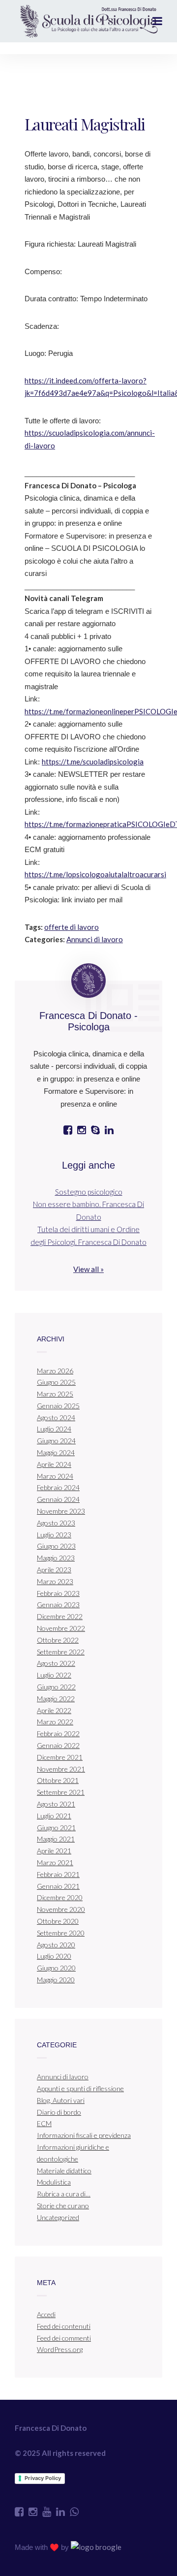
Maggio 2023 (56, 1558)
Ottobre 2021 (58, 1780)
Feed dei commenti (64, 2338)
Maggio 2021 (56, 1839)
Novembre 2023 (61, 1511)
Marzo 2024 (55, 1476)
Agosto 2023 (56, 1523)
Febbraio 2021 (58, 1874)
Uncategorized (58, 2217)
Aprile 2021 (54, 1851)
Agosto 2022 (56, 1663)
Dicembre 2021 (60, 1757)
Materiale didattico (64, 2171)
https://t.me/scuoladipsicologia (93, 762)
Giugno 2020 (56, 1968)
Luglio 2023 (54, 1535)
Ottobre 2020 (58, 1921)
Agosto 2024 (56, 1417)
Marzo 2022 (55, 1722)
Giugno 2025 (56, 1382)
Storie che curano (63, 2206)
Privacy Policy (43, 2478)
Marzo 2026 (55, 1371)
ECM (44, 2123)
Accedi (46, 2314)
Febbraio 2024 (58, 1487)
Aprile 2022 (54, 1710)
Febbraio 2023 (58, 1593)
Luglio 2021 (54, 1816)
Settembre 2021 (61, 1792)
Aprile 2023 (54, 1570)
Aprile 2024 (54, 1464)
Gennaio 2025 (58, 1406)
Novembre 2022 (61, 1628)
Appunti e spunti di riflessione (80, 2088)
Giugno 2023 (56, 1546)
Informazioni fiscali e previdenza (84, 2135)
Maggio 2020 (56, 1980)
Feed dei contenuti (64, 2326)
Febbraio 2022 (58, 1733)
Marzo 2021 (55, 1862)
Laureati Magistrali (85, 124)
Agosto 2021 (56, 1804)
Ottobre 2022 (58, 1640)
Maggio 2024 (56, 1452)
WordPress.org (60, 2349)
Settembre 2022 (61, 1652)
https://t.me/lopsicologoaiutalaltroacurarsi (95, 874)
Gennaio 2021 (58, 1886)
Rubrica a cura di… (64, 2194)
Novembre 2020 (61, 1909)
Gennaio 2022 (58, 1745)
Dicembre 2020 (60, 1897)
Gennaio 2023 (58, 1605)
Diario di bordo (59, 2112)
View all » (88, 1269)
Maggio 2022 (56, 1699)
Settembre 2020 (61, 1933)
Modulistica (54, 2182)
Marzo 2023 (55, 1581)
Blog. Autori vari (61, 2100)
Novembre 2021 (61, 1769)
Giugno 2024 (56, 1441)
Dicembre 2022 (60, 1616)
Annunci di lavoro (95, 939)
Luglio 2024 (54, 1429)
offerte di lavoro (72, 927)
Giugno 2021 (56, 1828)
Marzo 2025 (55, 1394)
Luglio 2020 (54, 1956)
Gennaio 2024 (58, 1499)
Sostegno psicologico (89, 1192)
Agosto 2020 (56, 1945)
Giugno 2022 (56, 1687)
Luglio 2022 (54, 1675)
